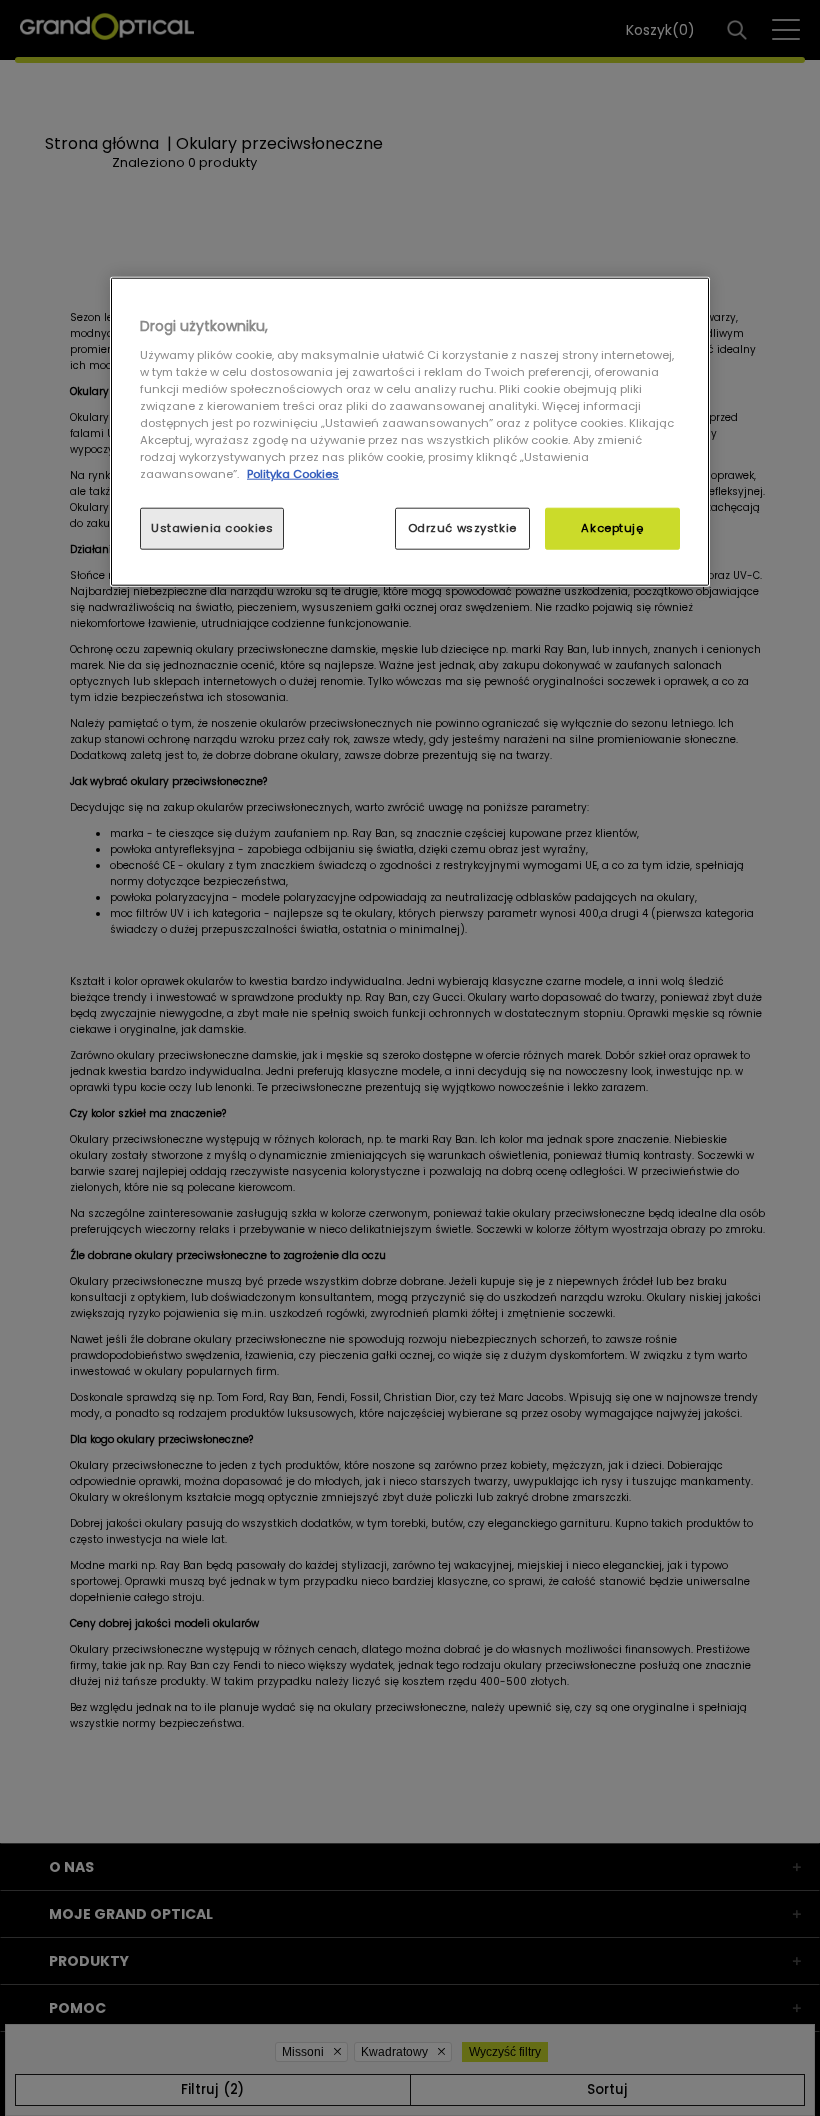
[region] (410, 432)
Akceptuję (612, 528)
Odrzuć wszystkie (462, 528)
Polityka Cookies (293, 474)
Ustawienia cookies (212, 528)
